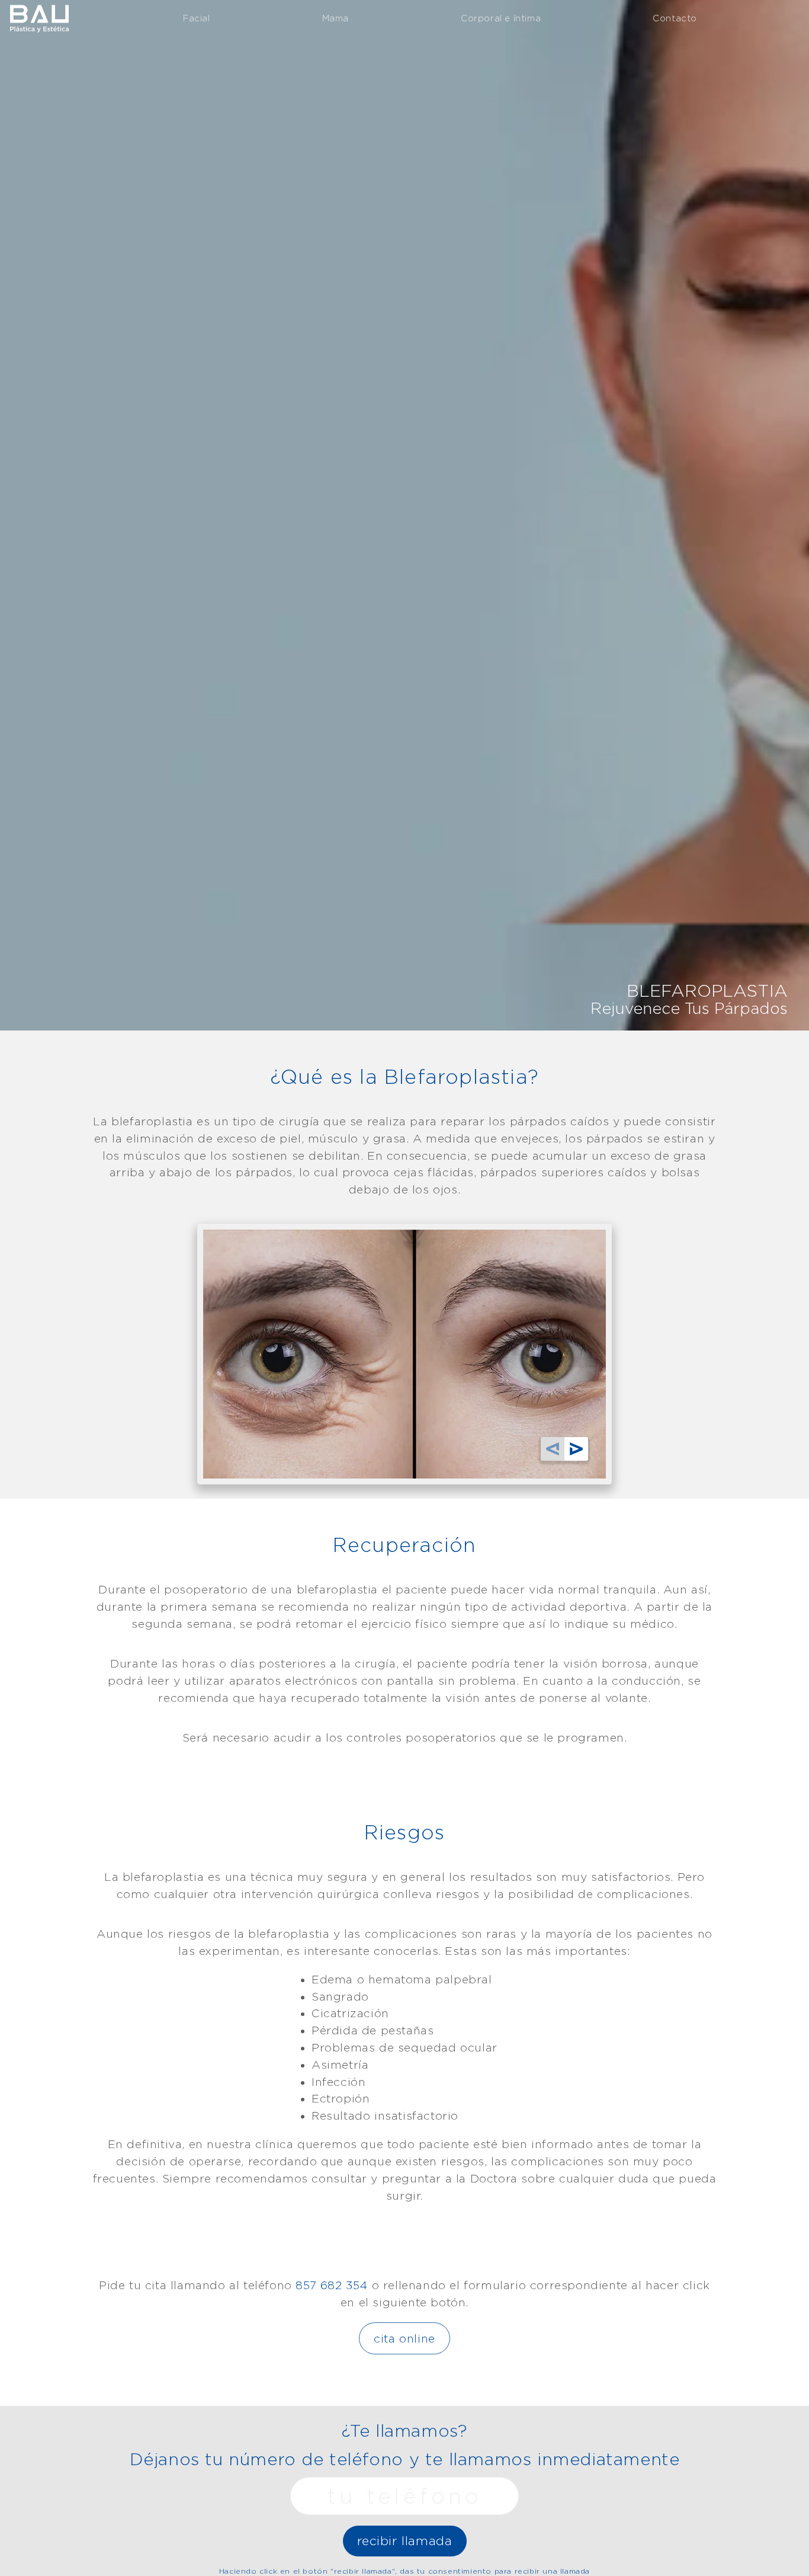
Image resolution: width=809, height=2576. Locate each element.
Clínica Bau (39, 17)
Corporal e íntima (501, 18)
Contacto (675, 18)
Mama (336, 18)
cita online (404, 2338)
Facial (197, 18)
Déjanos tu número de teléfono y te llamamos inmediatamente (405, 2459)
